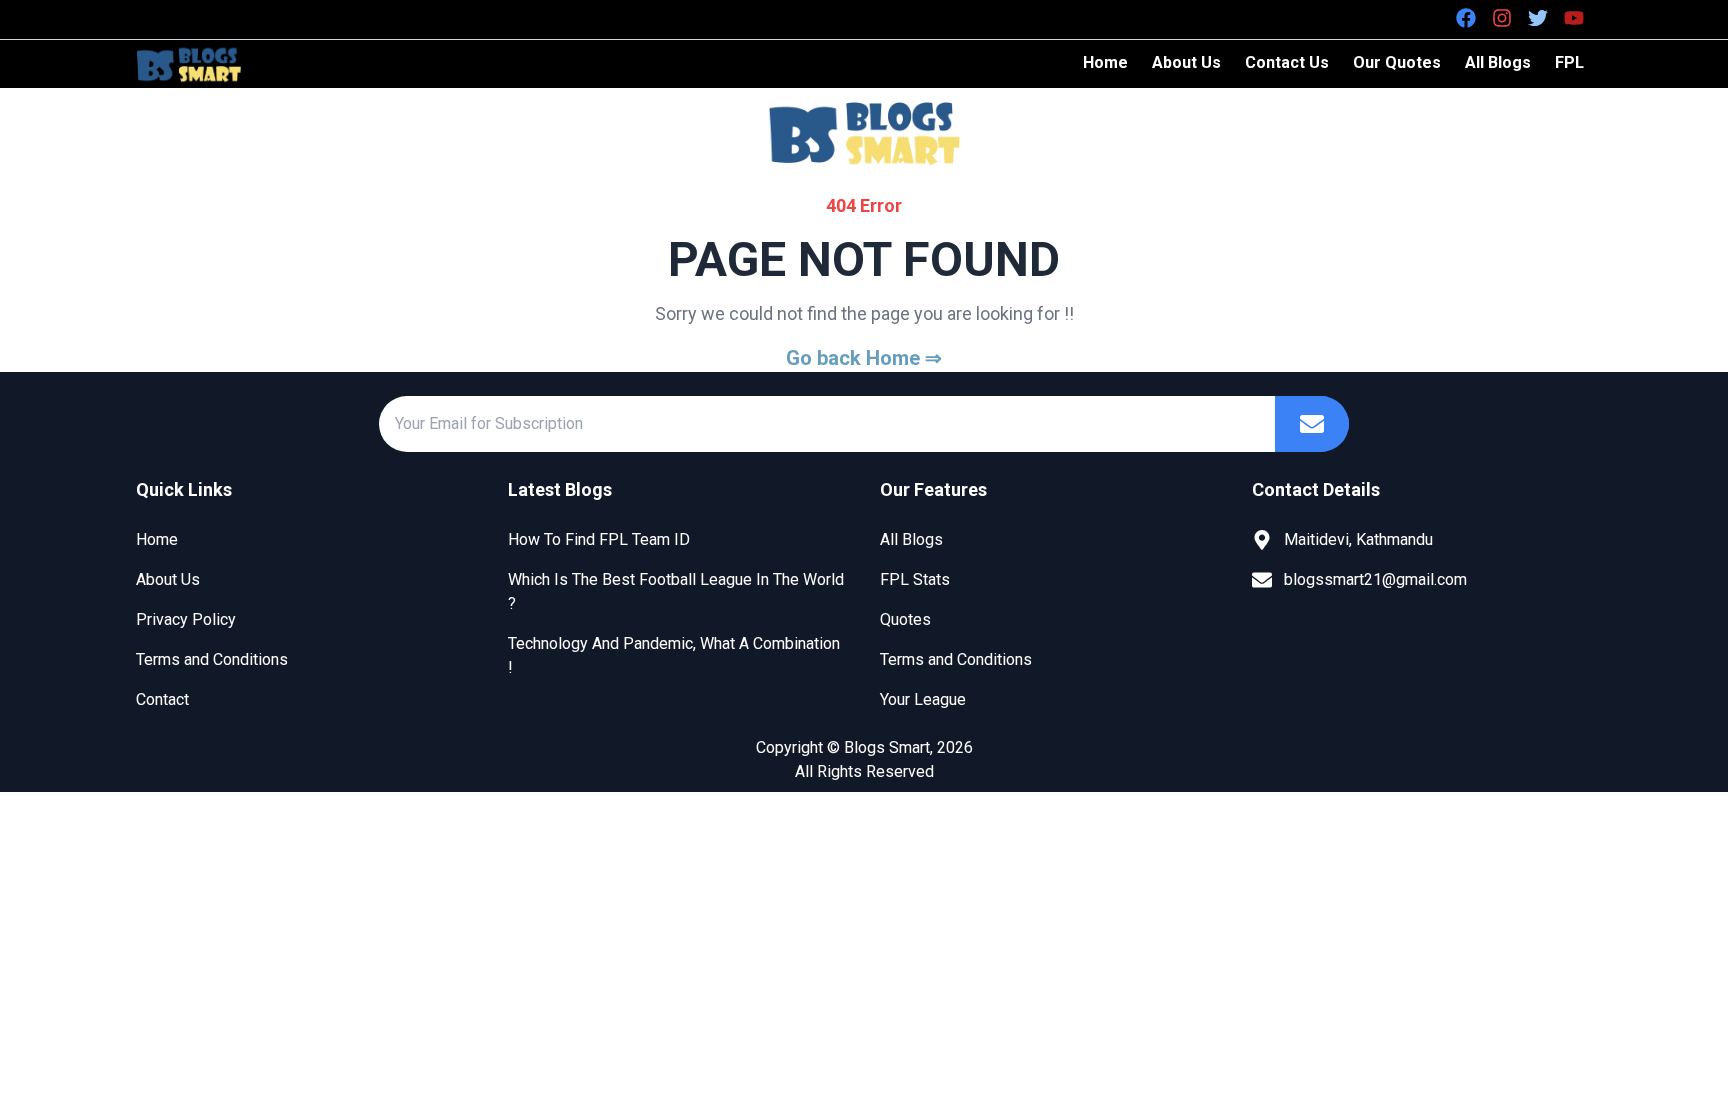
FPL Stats (915, 579)
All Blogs (1498, 62)
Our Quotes (1397, 62)
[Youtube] (1574, 18)
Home (1105, 62)
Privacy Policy (186, 619)
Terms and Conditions (212, 659)
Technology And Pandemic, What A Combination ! (674, 655)
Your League (923, 699)
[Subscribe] (1312, 424)
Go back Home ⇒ (864, 358)
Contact (162, 699)
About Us (1186, 62)
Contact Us (1287, 62)
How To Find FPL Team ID (599, 539)
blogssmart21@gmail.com (1375, 579)
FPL (1569, 62)
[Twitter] (1538, 18)
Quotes (905, 619)
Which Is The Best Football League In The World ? (676, 591)
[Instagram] (1502, 18)
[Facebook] (1466, 18)
